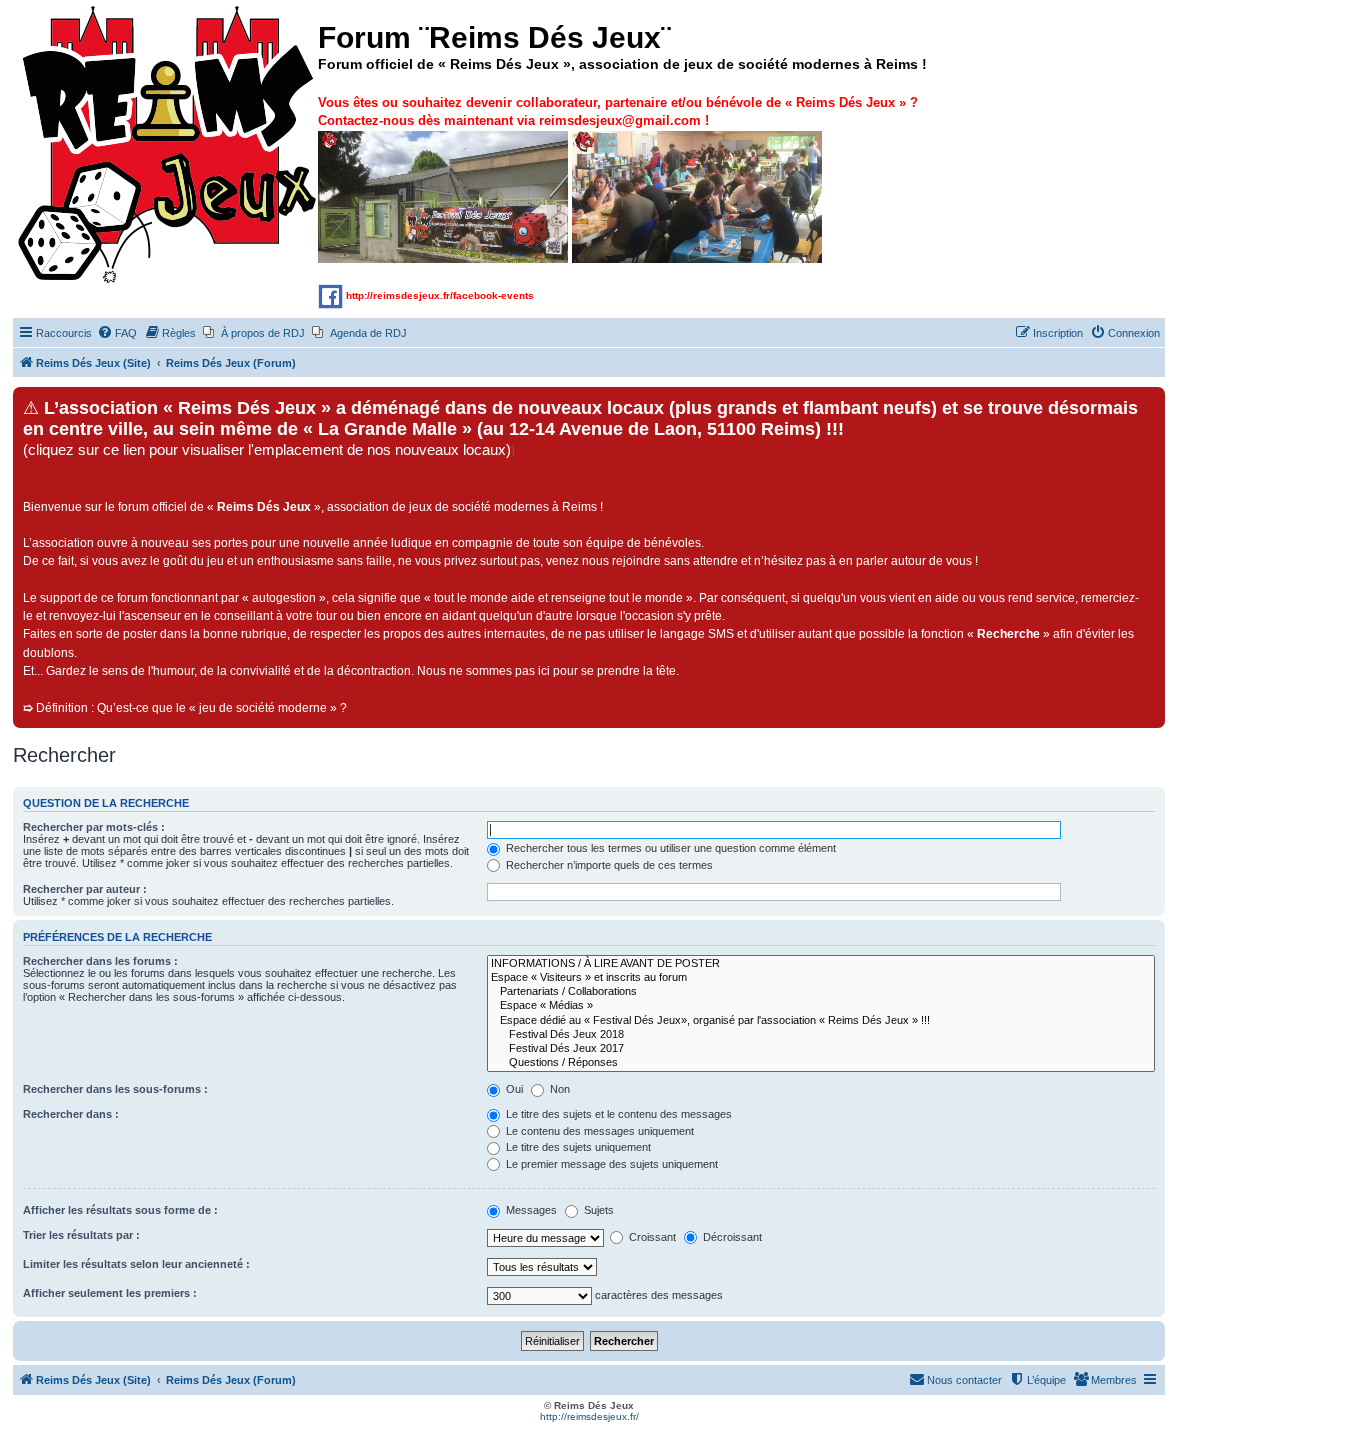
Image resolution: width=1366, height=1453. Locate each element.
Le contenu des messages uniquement (598, 1131)
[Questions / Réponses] (821, 1063)
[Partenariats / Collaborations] (821, 992)
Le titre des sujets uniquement (577, 1147)
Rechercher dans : (71, 1114)
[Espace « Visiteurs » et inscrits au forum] (821, 978)
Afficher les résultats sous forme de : (120, 1210)
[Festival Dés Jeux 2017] (821, 1049)
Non (558, 1089)
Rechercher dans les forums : (100, 961)
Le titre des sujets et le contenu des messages (617, 1114)
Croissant (651, 1237)
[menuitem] (117, 333)
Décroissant (731, 1237)
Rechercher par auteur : (85, 889)
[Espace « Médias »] (821, 1006)
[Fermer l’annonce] (1149, 403)
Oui (513, 1089)
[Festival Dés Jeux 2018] (821, 1035)
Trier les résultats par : (81, 1235)
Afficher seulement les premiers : (110, 1293)
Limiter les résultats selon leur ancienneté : (136, 1264)
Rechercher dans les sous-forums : (115, 1089)
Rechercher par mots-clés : (94, 827)
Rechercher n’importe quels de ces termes (608, 865)
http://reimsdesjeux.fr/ (589, 1416)
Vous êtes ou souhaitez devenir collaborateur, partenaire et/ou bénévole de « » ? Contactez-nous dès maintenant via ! (618, 111)
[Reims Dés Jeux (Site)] (168, 145)
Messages (530, 1210)
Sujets (597, 1210)
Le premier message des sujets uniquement (610, 1164)
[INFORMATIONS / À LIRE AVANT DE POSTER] (821, 964)
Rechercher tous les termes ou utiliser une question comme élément (669, 848)
